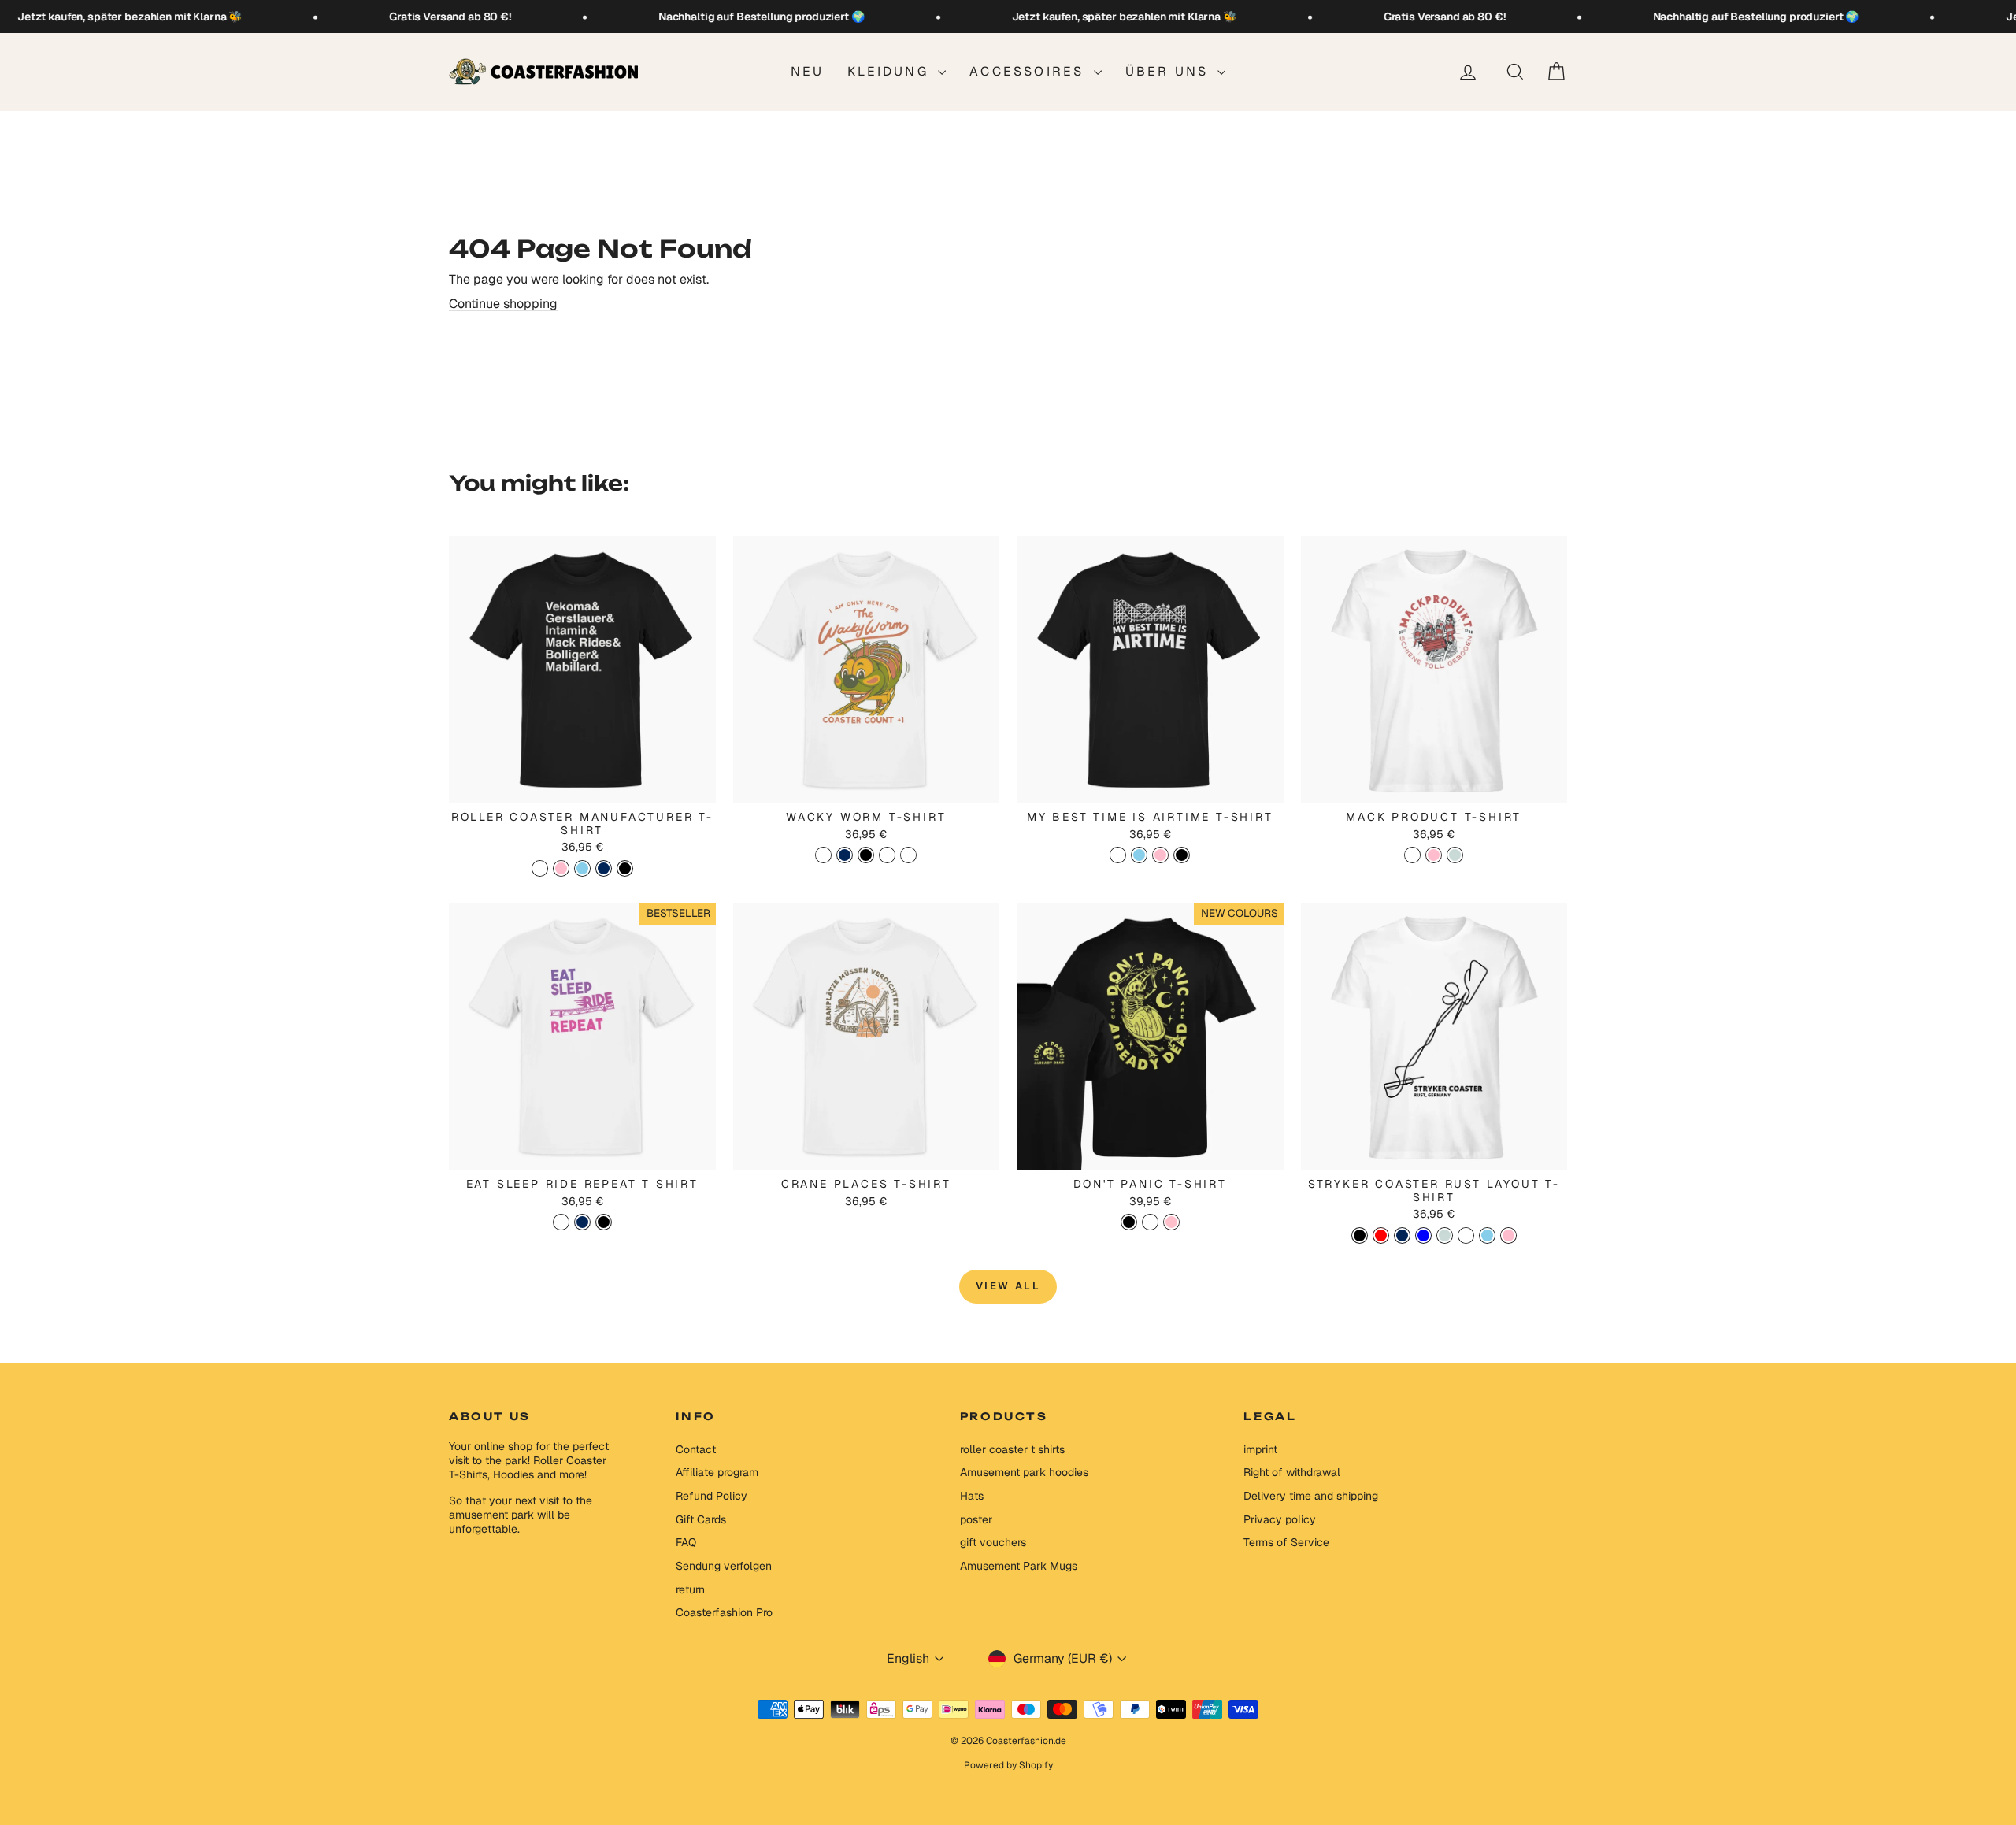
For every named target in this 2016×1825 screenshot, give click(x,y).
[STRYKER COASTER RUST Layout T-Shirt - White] (1466, 1235)
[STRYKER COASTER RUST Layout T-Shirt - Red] (1381, 1235)
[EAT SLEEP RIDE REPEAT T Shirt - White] (561, 1222)
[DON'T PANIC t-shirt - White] (1150, 1222)
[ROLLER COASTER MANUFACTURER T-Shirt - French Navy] (604, 868)
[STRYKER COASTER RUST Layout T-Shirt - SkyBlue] (1487, 1235)
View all (1008, 1286)
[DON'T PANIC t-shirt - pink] (1171, 1222)
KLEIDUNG (891, 71)
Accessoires (1029, 71)
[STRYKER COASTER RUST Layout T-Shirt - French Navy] (1402, 1235)
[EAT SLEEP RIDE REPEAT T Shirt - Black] (604, 1222)
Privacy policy (1280, 1519)
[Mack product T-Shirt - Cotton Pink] (1434, 855)
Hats (972, 1496)
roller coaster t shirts (1012, 1449)
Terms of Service (1286, 1542)
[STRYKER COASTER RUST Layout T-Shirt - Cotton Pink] (1508, 1235)
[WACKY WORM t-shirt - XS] (887, 855)
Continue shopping (503, 304)
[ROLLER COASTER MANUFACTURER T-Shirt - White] (540, 868)
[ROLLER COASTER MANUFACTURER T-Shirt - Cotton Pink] (561, 868)
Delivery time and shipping (1311, 1496)
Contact (696, 1449)
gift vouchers (993, 1542)
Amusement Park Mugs (1019, 1566)
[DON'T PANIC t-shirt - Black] (1129, 1222)
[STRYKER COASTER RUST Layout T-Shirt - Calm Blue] (1423, 1235)
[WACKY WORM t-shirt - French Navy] (845, 855)
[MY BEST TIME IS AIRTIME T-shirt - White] (1118, 855)
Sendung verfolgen (724, 1566)
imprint (1260, 1449)
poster (976, 1519)
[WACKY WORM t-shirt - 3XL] (908, 855)
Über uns (1170, 71)
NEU (808, 71)
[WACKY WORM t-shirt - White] (823, 855)
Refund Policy (712, 1496)
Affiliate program (717, 1472)
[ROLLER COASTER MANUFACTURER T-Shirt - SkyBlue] (582, 868)
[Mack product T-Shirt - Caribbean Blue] (1455, 855)
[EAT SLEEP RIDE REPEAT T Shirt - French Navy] (582, 1222)
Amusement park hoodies (1024, 1472)
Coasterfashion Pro (724, 1612)
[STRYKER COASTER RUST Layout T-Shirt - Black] (1360, 1235)
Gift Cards (701, 1519)
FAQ (686, 1542)
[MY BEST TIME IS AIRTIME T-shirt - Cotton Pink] (1160, 855)
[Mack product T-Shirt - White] (1412, 855)
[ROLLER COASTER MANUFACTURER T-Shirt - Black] (625, 868)
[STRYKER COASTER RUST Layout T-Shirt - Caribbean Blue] (1445, 1235)
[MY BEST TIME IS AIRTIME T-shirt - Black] (1182, 855)
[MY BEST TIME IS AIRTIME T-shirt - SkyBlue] (1139, 855)
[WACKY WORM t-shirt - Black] (866, 855)
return (690, 1589)
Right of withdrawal (1292, 1472)
